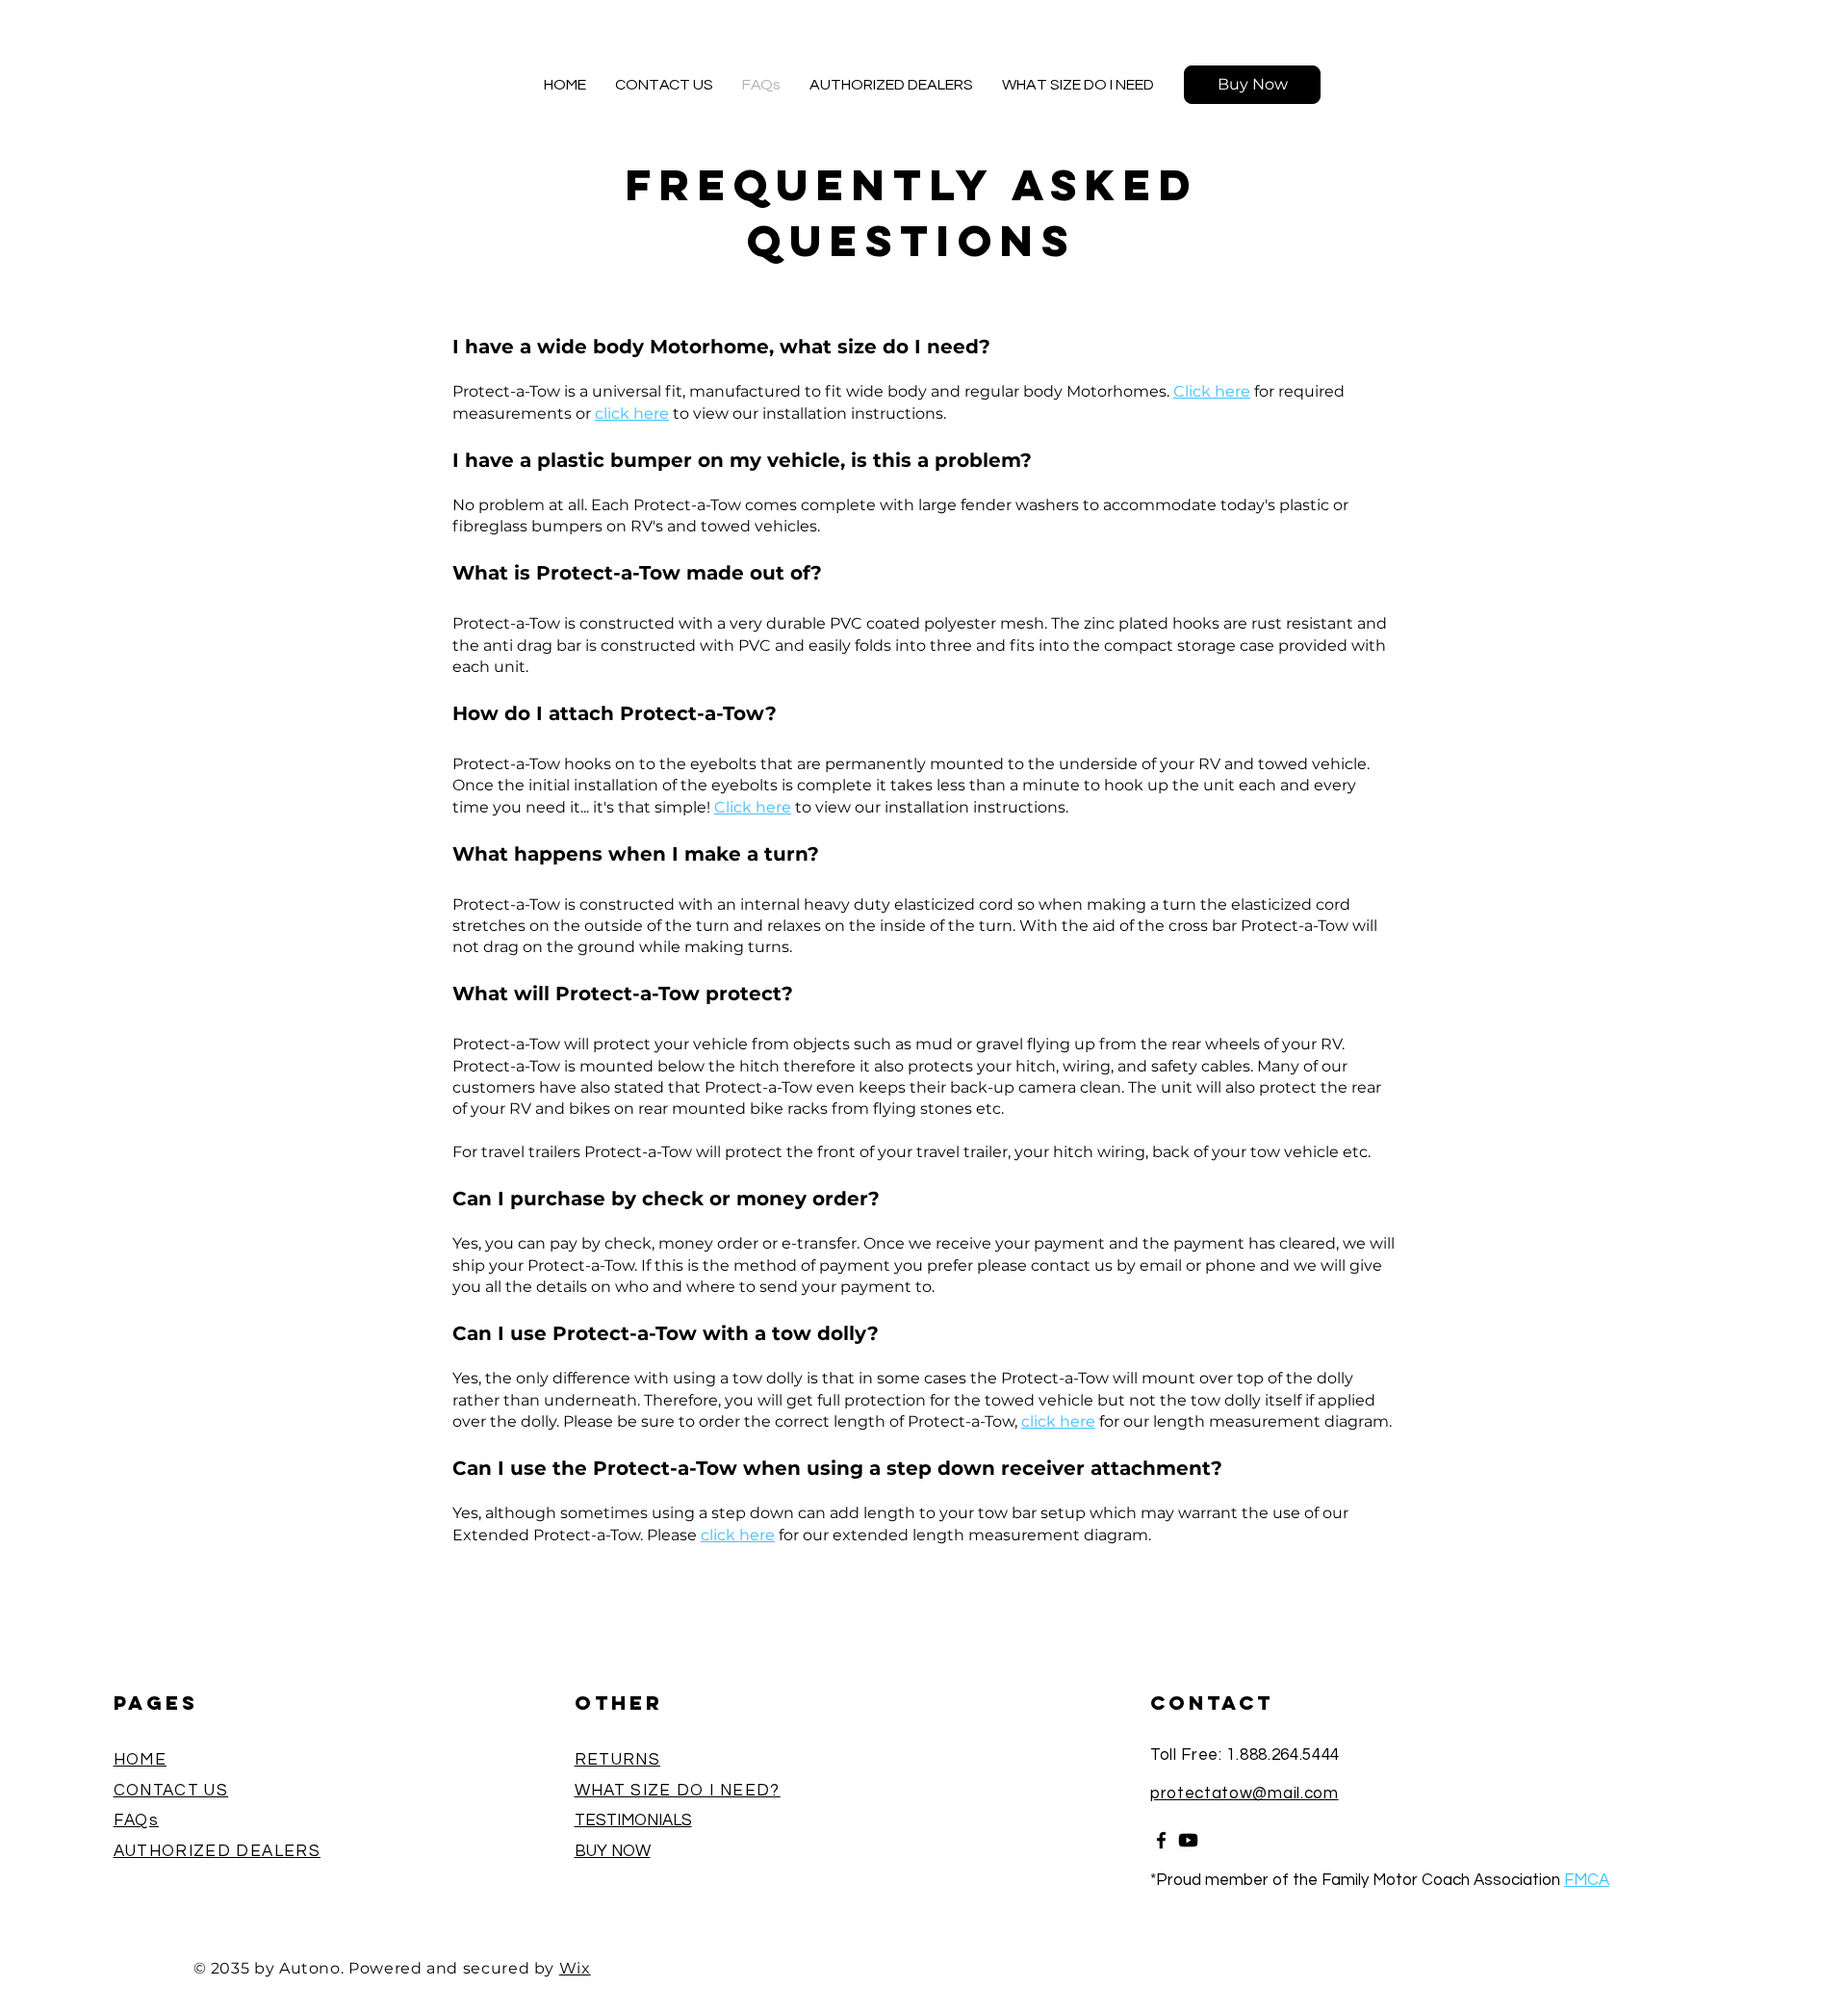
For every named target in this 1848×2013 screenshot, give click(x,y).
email (1163, 1265)
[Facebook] (1161, 1840)
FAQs (136, 1820)
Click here (1212, 391)
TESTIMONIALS (633, 1820)
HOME (140, 1760)
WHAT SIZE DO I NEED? (678, 1791)
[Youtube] (1188, 1840)
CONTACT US (171, 1791)
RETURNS (618, 1760)
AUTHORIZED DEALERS (217, 1851)
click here (632, 413)
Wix (575, 1968)
